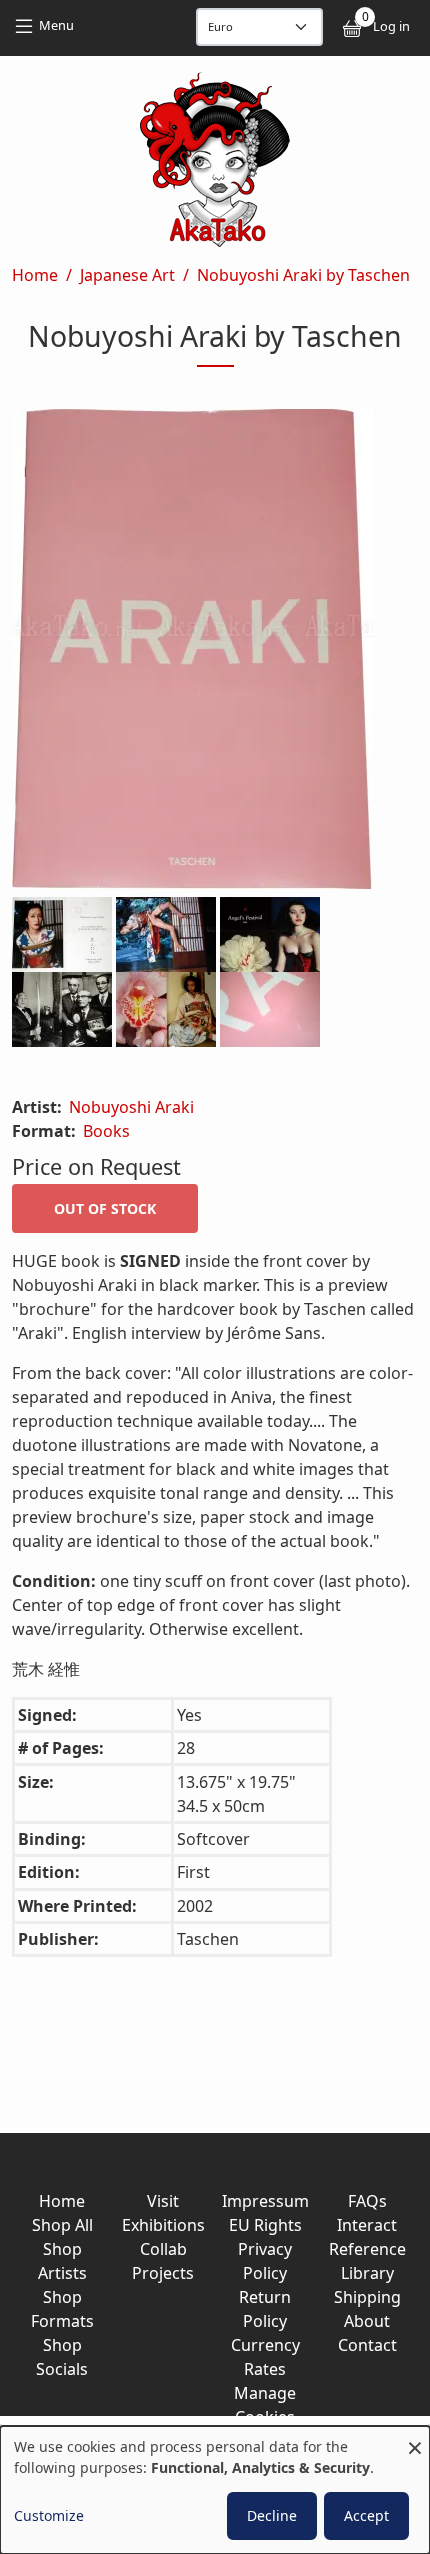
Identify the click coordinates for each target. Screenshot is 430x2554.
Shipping (367, 2297)
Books (106, 1131)
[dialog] (215, 2490)
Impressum (265, 2201)
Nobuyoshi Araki (131, 1107)
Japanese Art (127, 275)
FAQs (367, 2201)
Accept (366, 2515)
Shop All (62, 2225)
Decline (272, 2515)
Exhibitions (163, 2225)
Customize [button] (49, 2515)
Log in (391, 26)
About (367, 2321)
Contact (367, 2345)
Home (35, 275)
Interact (367, 2225)
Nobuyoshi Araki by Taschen (303, 275)
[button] (215, 653)
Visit (163, 2201)
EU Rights (265, 2225)
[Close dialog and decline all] (415, 2438)
